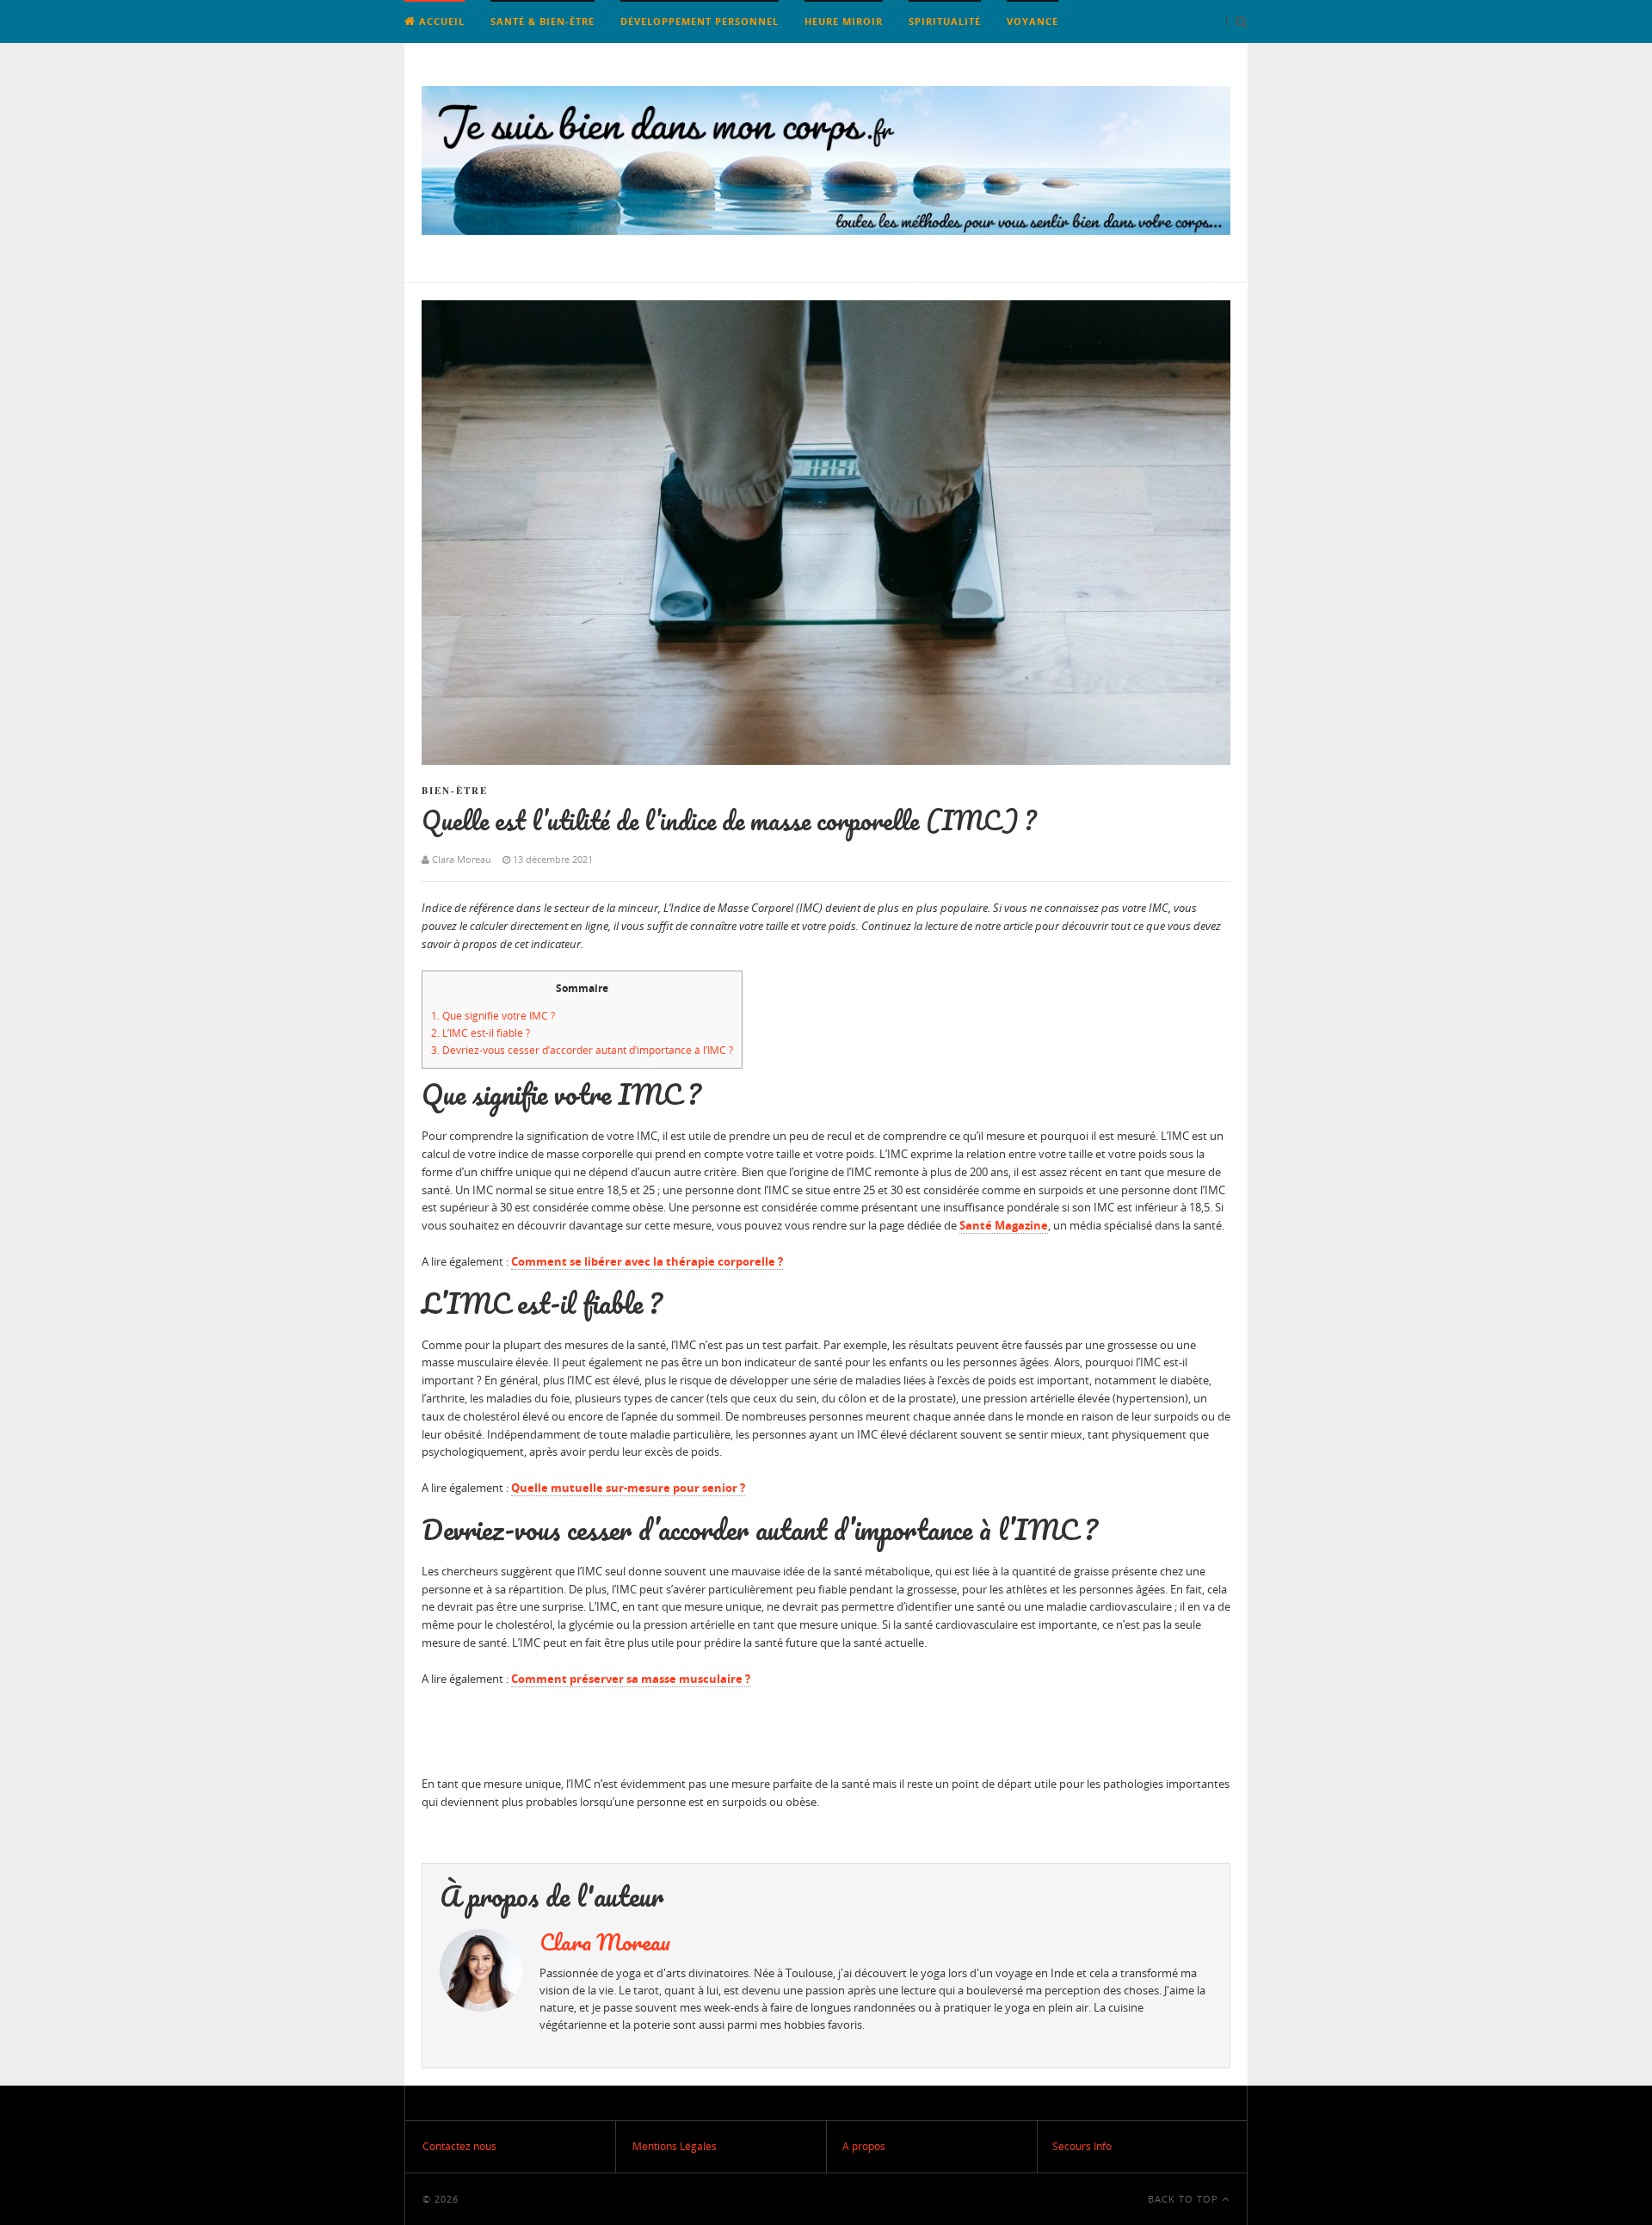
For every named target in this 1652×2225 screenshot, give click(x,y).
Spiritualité (945, 21)
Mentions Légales (675, 2146)
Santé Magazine (1004, 1225)
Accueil (440, 21)
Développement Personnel (700, 21)
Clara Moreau (605, 1942)
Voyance (1032, 21)
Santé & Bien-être (542, 21)
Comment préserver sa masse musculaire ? (631, 1679)
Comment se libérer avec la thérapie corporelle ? (647, 1261)
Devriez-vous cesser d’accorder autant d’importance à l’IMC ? (582, 1050)
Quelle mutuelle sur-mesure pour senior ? (628, 1488)
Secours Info (1082, 2146)
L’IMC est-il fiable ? (481, 1033)
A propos (864, 2146)
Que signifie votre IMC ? (493, 1016)
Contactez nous (459, 2146)
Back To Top (1185, 2199)
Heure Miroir (844, 21)
